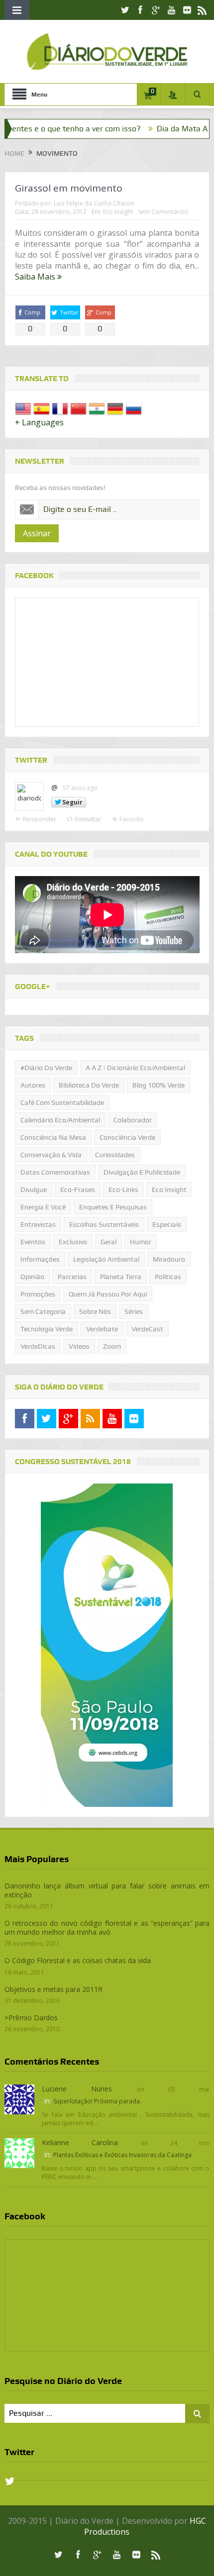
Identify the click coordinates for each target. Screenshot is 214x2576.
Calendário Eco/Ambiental (60, 1120)
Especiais (167, 1224)
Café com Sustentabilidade (62, 1102)
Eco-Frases (78, 1189)
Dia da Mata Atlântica (163, 129)
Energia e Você (43, 1207)
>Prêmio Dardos (31, 2018)
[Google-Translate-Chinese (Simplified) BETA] (78, 408)
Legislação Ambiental (106, 1259)
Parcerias (72, 1277)
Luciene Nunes (77, 2089)
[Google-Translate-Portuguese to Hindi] (97, 408)
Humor (141, 1242)
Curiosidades (115, 1155)
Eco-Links (123, 1189)
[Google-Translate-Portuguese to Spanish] (42, 408)
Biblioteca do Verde (89, 1085)
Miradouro (169, 1259)
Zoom (112, 1346)
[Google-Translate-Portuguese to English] (23, 408)
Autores (33, 1085)
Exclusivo (73, 1242)
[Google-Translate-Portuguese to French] (60, 408)
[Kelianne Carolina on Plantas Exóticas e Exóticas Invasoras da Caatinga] (19, 2152)
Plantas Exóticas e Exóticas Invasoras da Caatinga (122, 2155)
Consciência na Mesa (53, 1137)
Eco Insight (118, 212)
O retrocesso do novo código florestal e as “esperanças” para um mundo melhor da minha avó (107, 1928)
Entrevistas (38, 1224)
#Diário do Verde (46, 1068)
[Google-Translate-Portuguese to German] (115, 408)
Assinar (37, 533)
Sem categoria (43, 1311)
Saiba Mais (36, 277)
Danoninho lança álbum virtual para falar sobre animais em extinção (107, 1890)
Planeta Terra (121, 1277)
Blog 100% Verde (159, 1085)
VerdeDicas (38, 1346)
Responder (40, 819)
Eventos (33, 1242)
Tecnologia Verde (47, 1329)
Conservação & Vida (51, 1155)
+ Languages (39, 422)
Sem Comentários (163, 212)
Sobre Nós (95, 1311)
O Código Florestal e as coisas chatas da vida (78, 1960)
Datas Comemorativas (55, 1172)
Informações (40, 1259)
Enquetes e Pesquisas (113, 1207)
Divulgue (34, 1189)
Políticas (168, 1277)
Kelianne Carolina (80, 2142)
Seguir (72, 802)
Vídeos (79, 1346)
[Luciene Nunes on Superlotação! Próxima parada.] (19, 2098)
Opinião (32, 1277)
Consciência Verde (127, 1137)
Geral (108, 1242)
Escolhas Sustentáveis (104, 1224)
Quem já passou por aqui (108, 1294)
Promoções (38, 1294)
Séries (134, 1311)
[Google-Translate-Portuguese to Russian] (134, 408)
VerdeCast (147, 1329)
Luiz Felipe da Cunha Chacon (94, 203)
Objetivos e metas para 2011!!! (53, 1989)
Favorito (132, 819)
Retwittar (88, 819)
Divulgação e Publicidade (142, 1172)
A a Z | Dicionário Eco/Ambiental (135, 1068)
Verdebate (102, 1329)
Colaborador (133, 1120)
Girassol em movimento (69, 188)
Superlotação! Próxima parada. (97, 2101)
